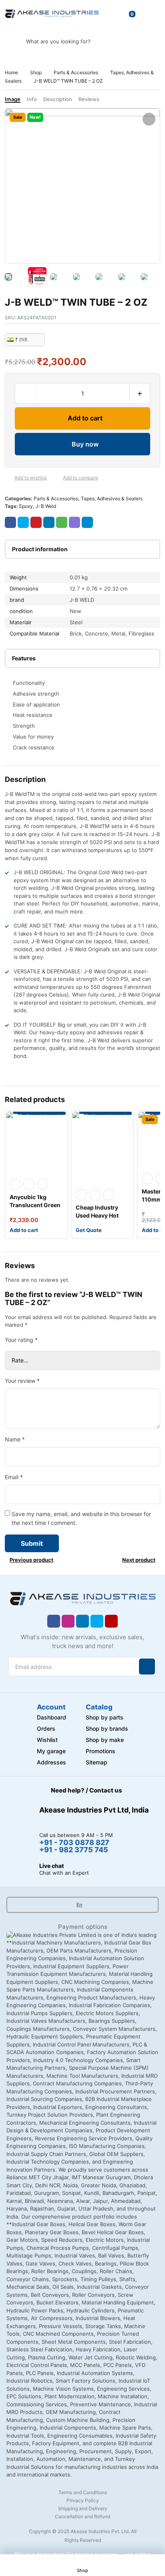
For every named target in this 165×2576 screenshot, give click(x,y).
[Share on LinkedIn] (49, 522)
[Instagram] (68, 1621)
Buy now (85, 444)
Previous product (31, 1560)
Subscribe (147, 1667)
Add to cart (85, 418)
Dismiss (104, 2562)
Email (14, 1477)
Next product (139, 1560)
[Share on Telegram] (87, 522)
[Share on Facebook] (10, 522)
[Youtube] (111, 1621)
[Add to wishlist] (8, 478)
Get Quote (89, 1230)
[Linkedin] (82, 1621)
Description (58, 99)
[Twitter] (97, 1621)
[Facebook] (54, 1621)
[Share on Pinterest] (36, 522)
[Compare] (56, 478)
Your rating (21, 1340)
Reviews (89, 99)
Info (32, 99)
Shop (36, 72)
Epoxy (26, 506)
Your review (22, 1381)
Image (13, 99)
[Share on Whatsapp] (62, 522)
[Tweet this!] (23, 522)
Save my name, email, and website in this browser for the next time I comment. (81, 1518)
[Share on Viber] (74, 522)
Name (15, 1439)
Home (11, 72)
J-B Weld (46, 506)
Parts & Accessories (76, 72)
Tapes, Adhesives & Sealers (112, 498)
